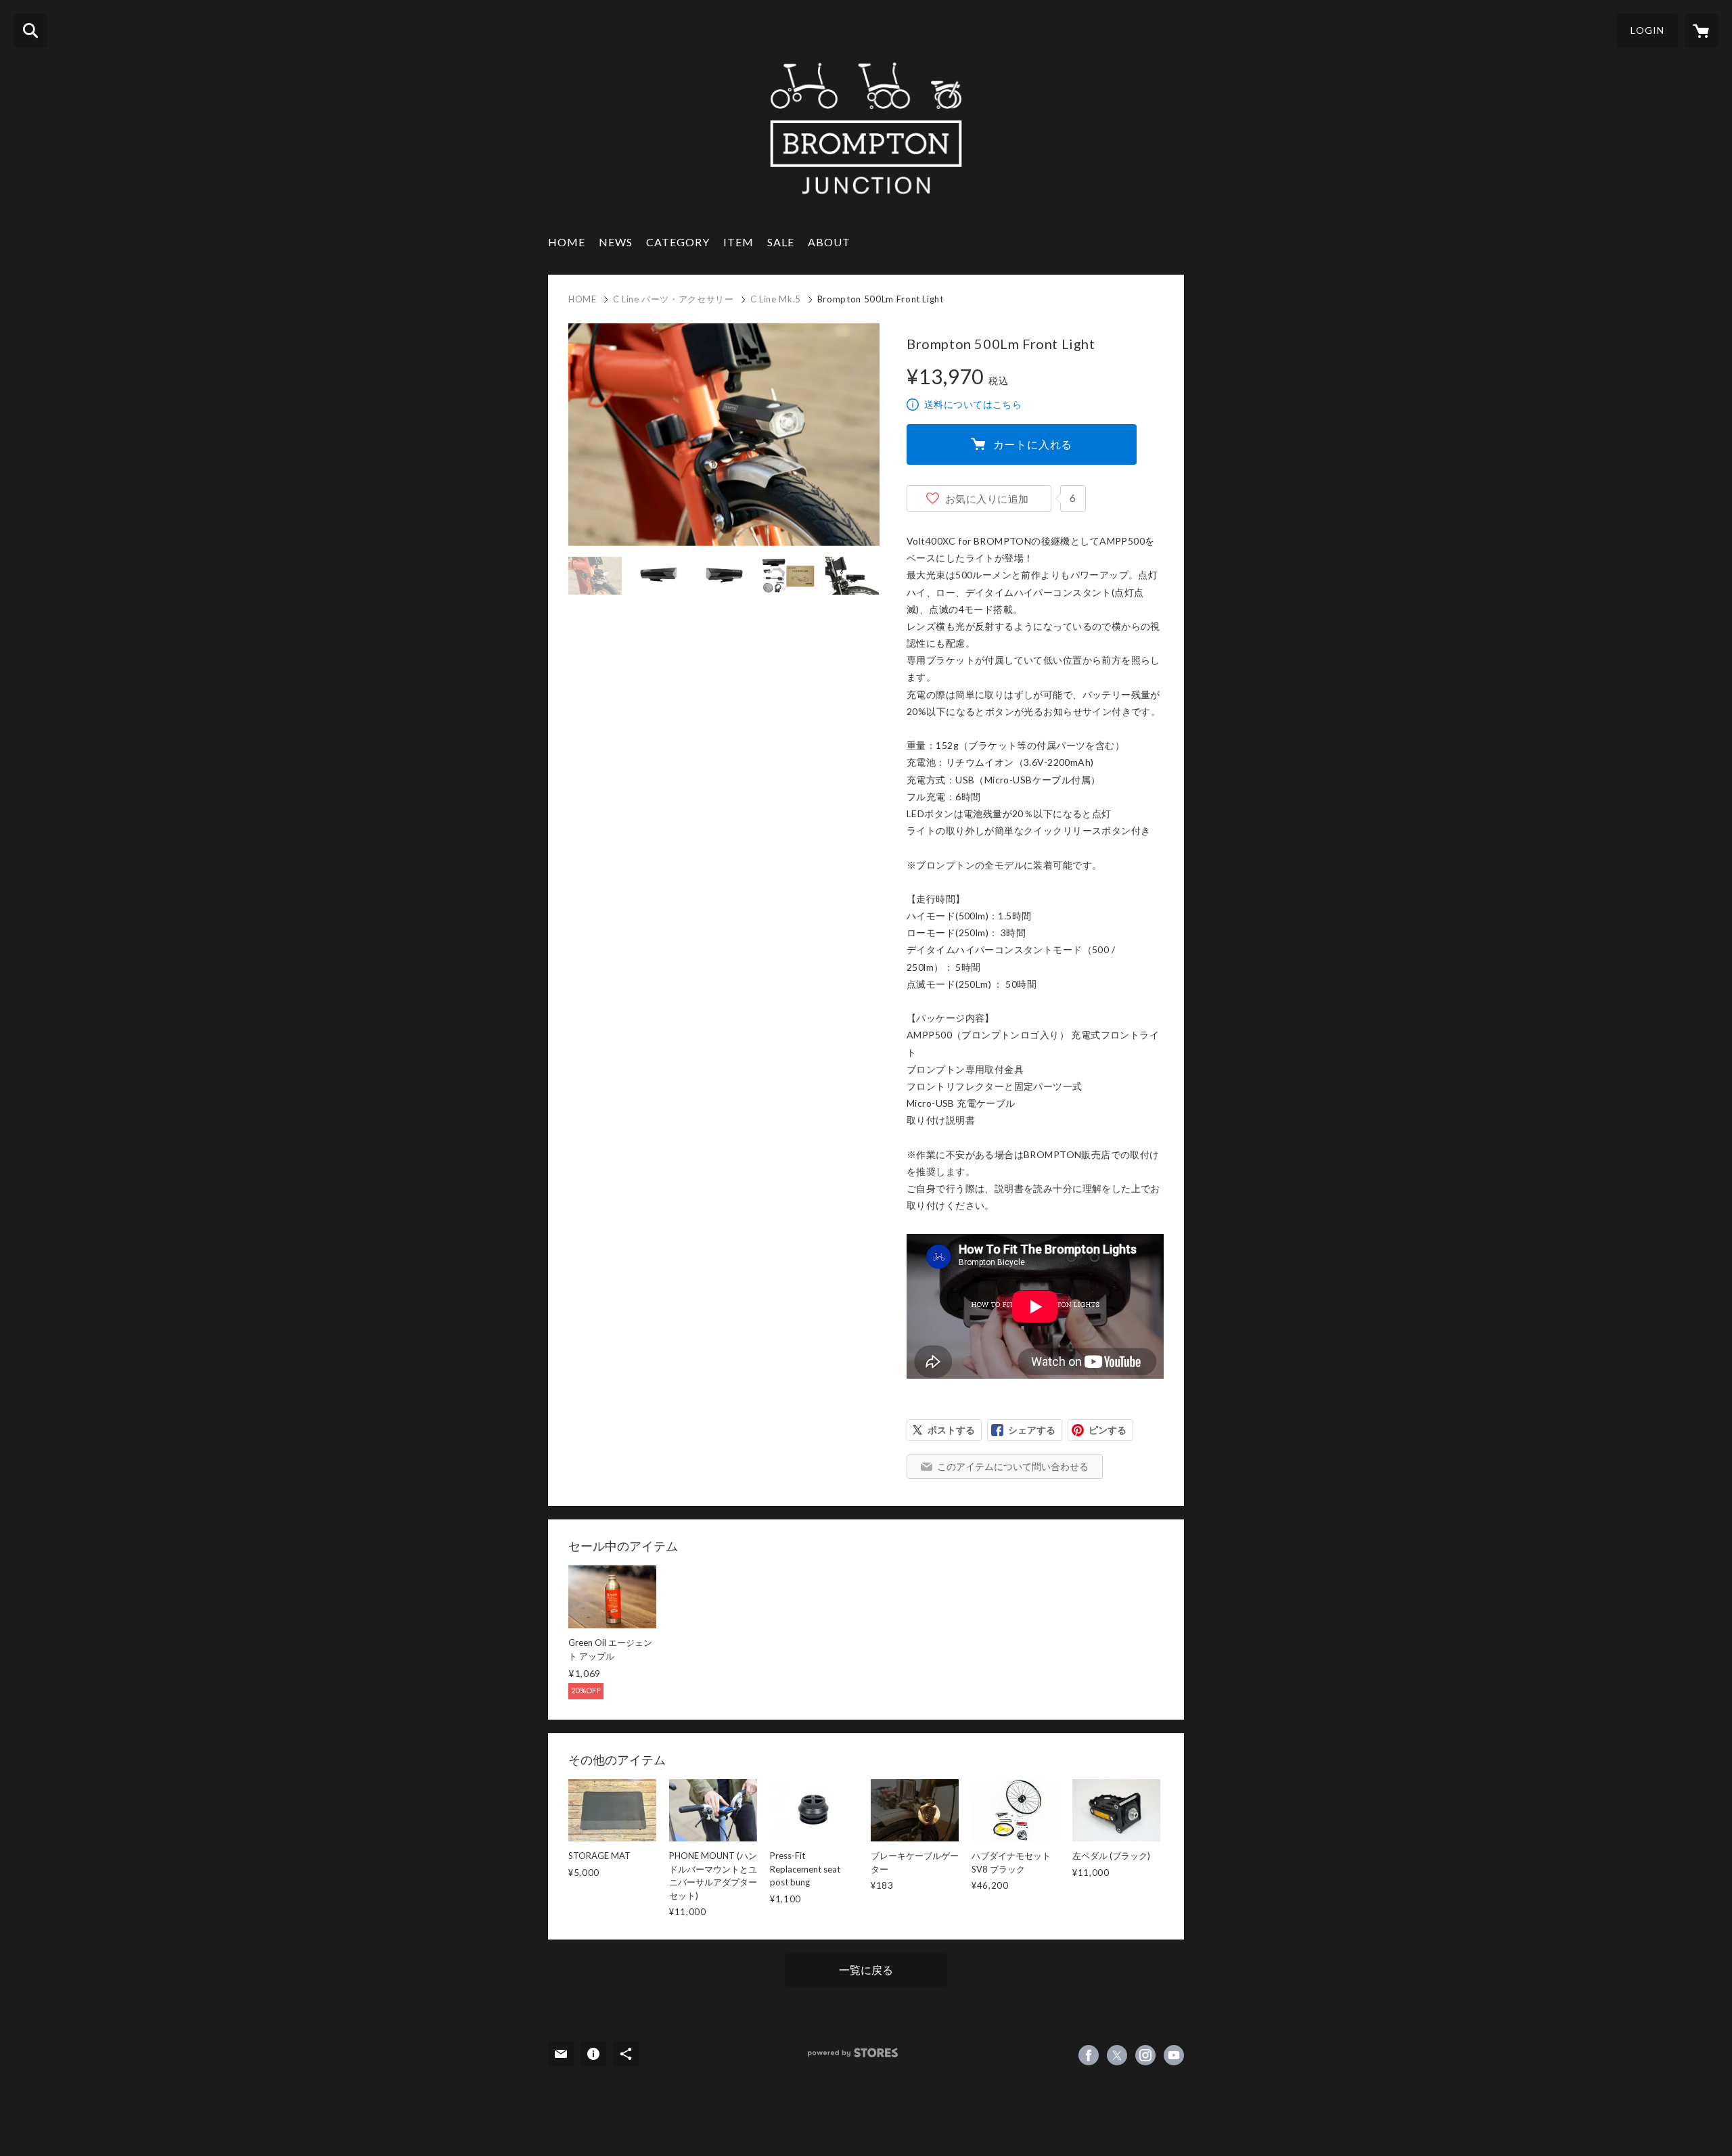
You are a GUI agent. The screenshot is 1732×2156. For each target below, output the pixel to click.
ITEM (738, 242)
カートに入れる (1033, 444)
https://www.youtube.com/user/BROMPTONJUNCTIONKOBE (1174, 2055)
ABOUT (829, 242)
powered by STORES (853, 2053)
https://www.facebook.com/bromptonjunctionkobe (1089, 2055)
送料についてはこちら (973, 404)
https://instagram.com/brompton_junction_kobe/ (1145, 2055)
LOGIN (1647, 30)
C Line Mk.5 (776, 299)
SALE (781, 242)
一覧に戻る (866, 1970)
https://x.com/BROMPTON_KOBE (1117, 2055)
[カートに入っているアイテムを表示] (1702, 30)
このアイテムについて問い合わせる (1013, 1466)
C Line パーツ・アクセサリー (674, 299)
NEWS (616, 242)
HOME (567, 242)
